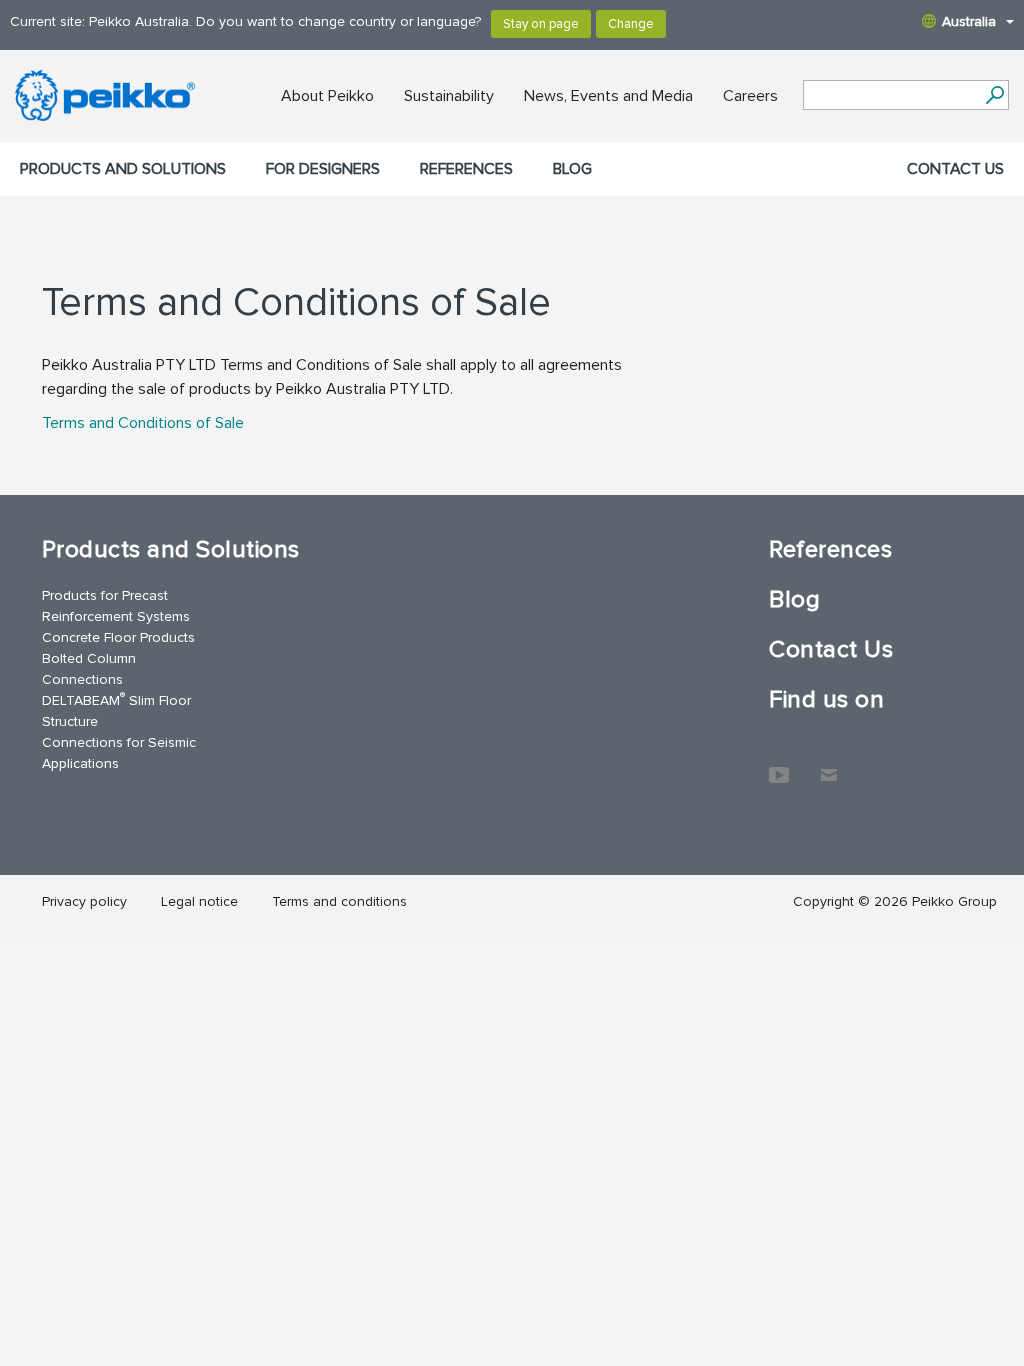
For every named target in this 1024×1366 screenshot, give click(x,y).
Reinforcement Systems (116, 616)
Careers (750, 96)
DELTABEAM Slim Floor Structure (116, 710)
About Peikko (327, 96)
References (466, 169)
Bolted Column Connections (89, 669)
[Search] (994, 95)
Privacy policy (84, 901)
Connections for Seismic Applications (119, 753)
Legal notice (199, 901)
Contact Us (955, 169)
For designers (323, 169)
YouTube (779, 765)
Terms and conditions (339, 901)
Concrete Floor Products (118, 637)
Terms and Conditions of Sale (143, 423)
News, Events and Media (608, 96)
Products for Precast (105, 595)
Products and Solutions (123, 169)
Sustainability (449, 96)
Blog (572, 169)
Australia (969, 21)
